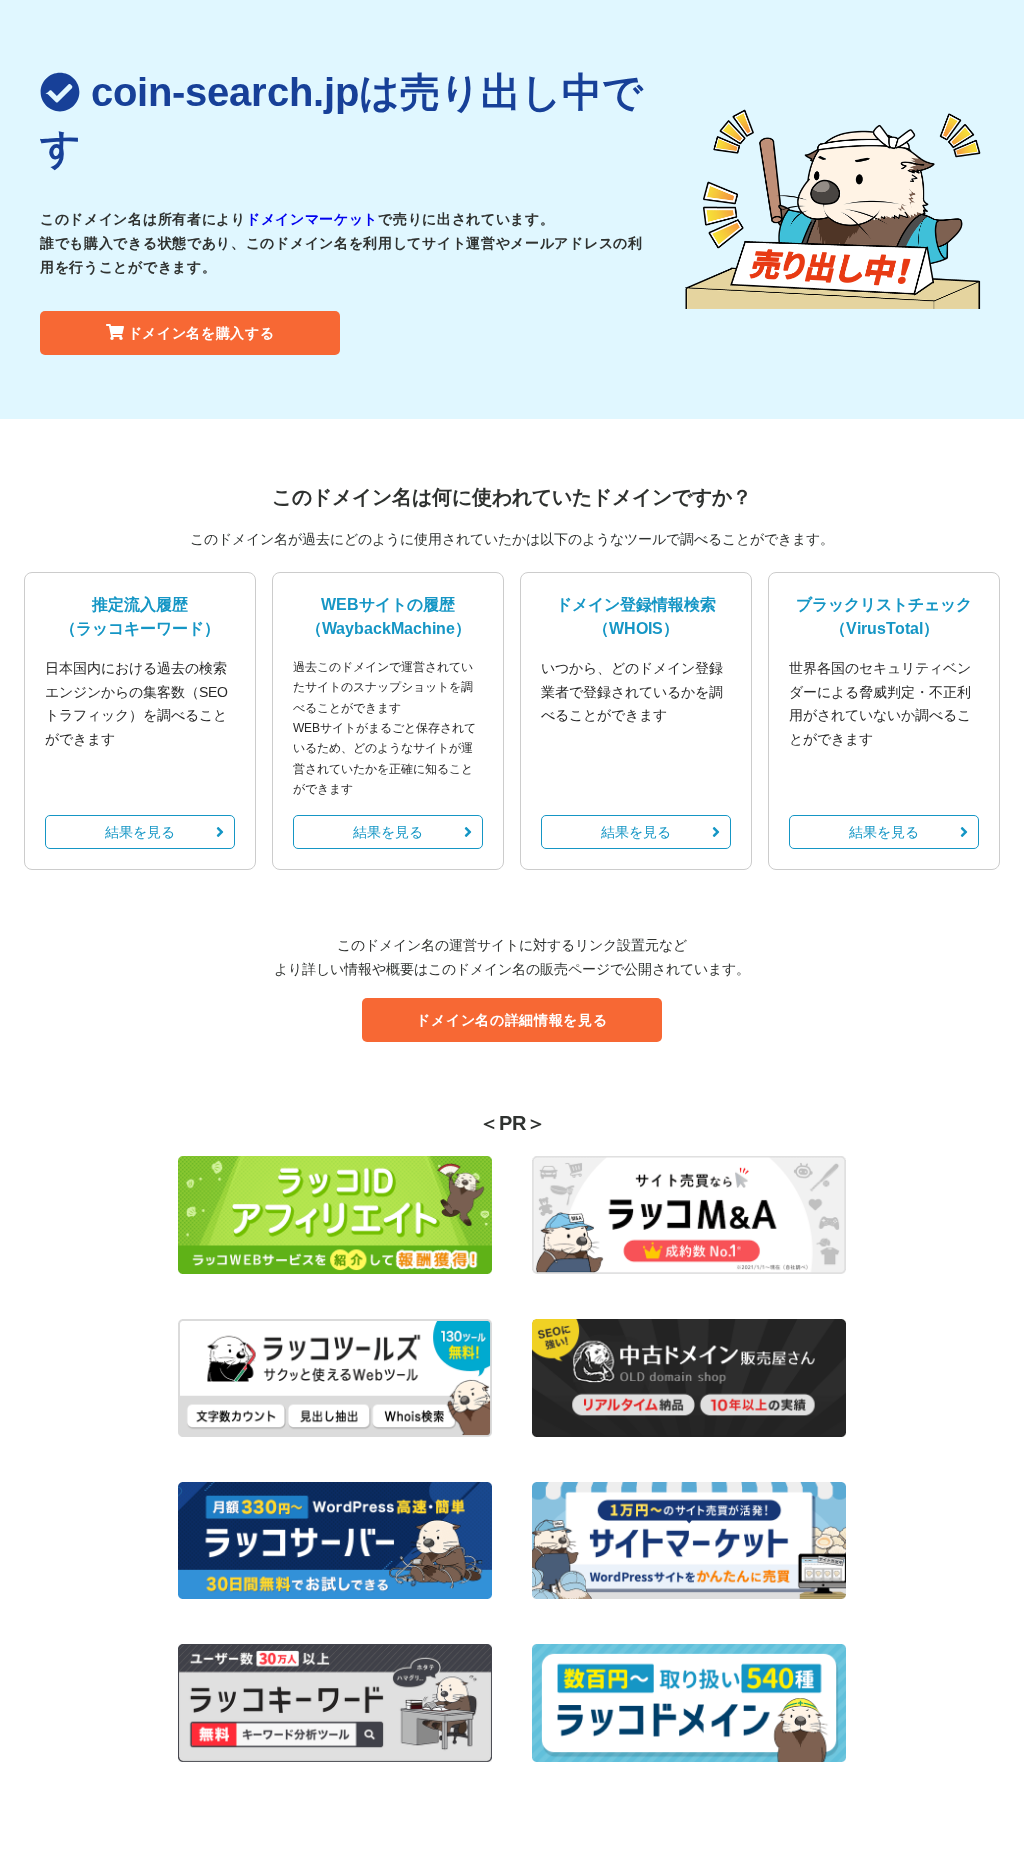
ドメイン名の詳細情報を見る (511, 1020)
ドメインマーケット (312, 219)
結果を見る (140, 832)
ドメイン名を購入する (201, 333)
